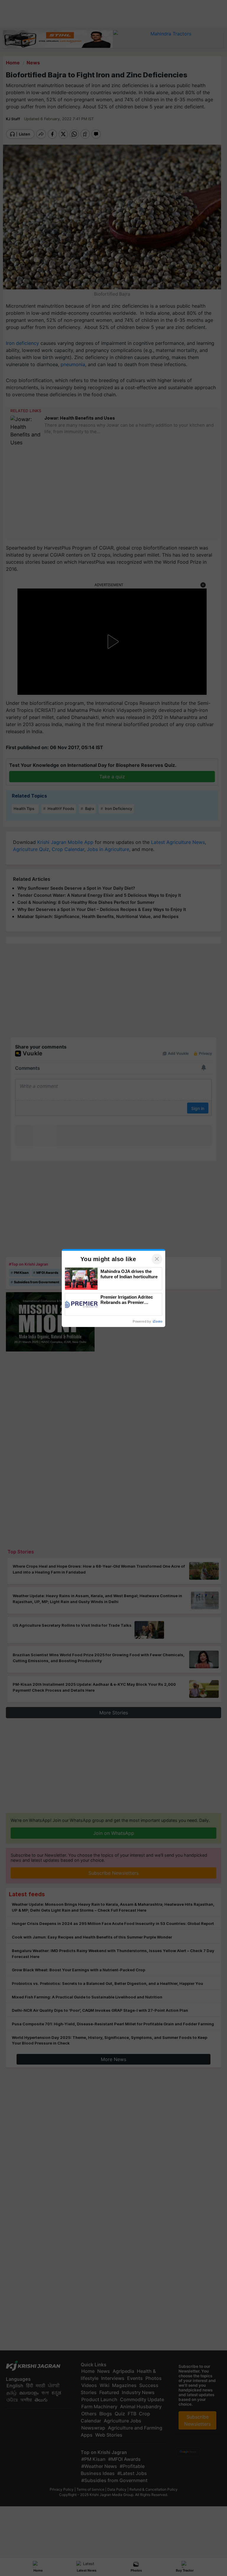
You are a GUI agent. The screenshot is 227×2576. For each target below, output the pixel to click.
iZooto (158, 1321)
